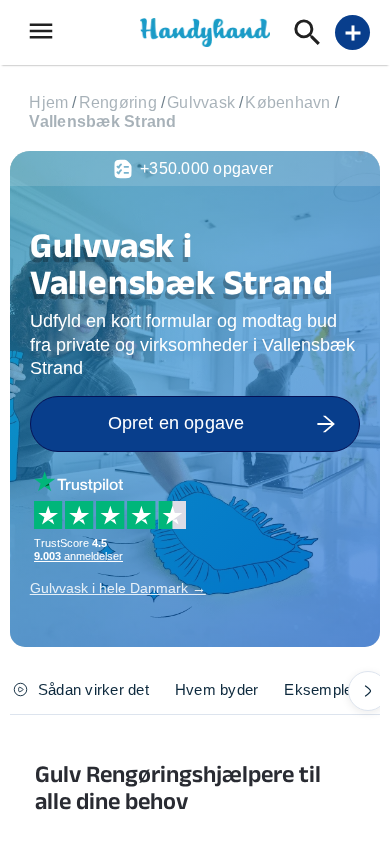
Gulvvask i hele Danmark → (118, 588)
